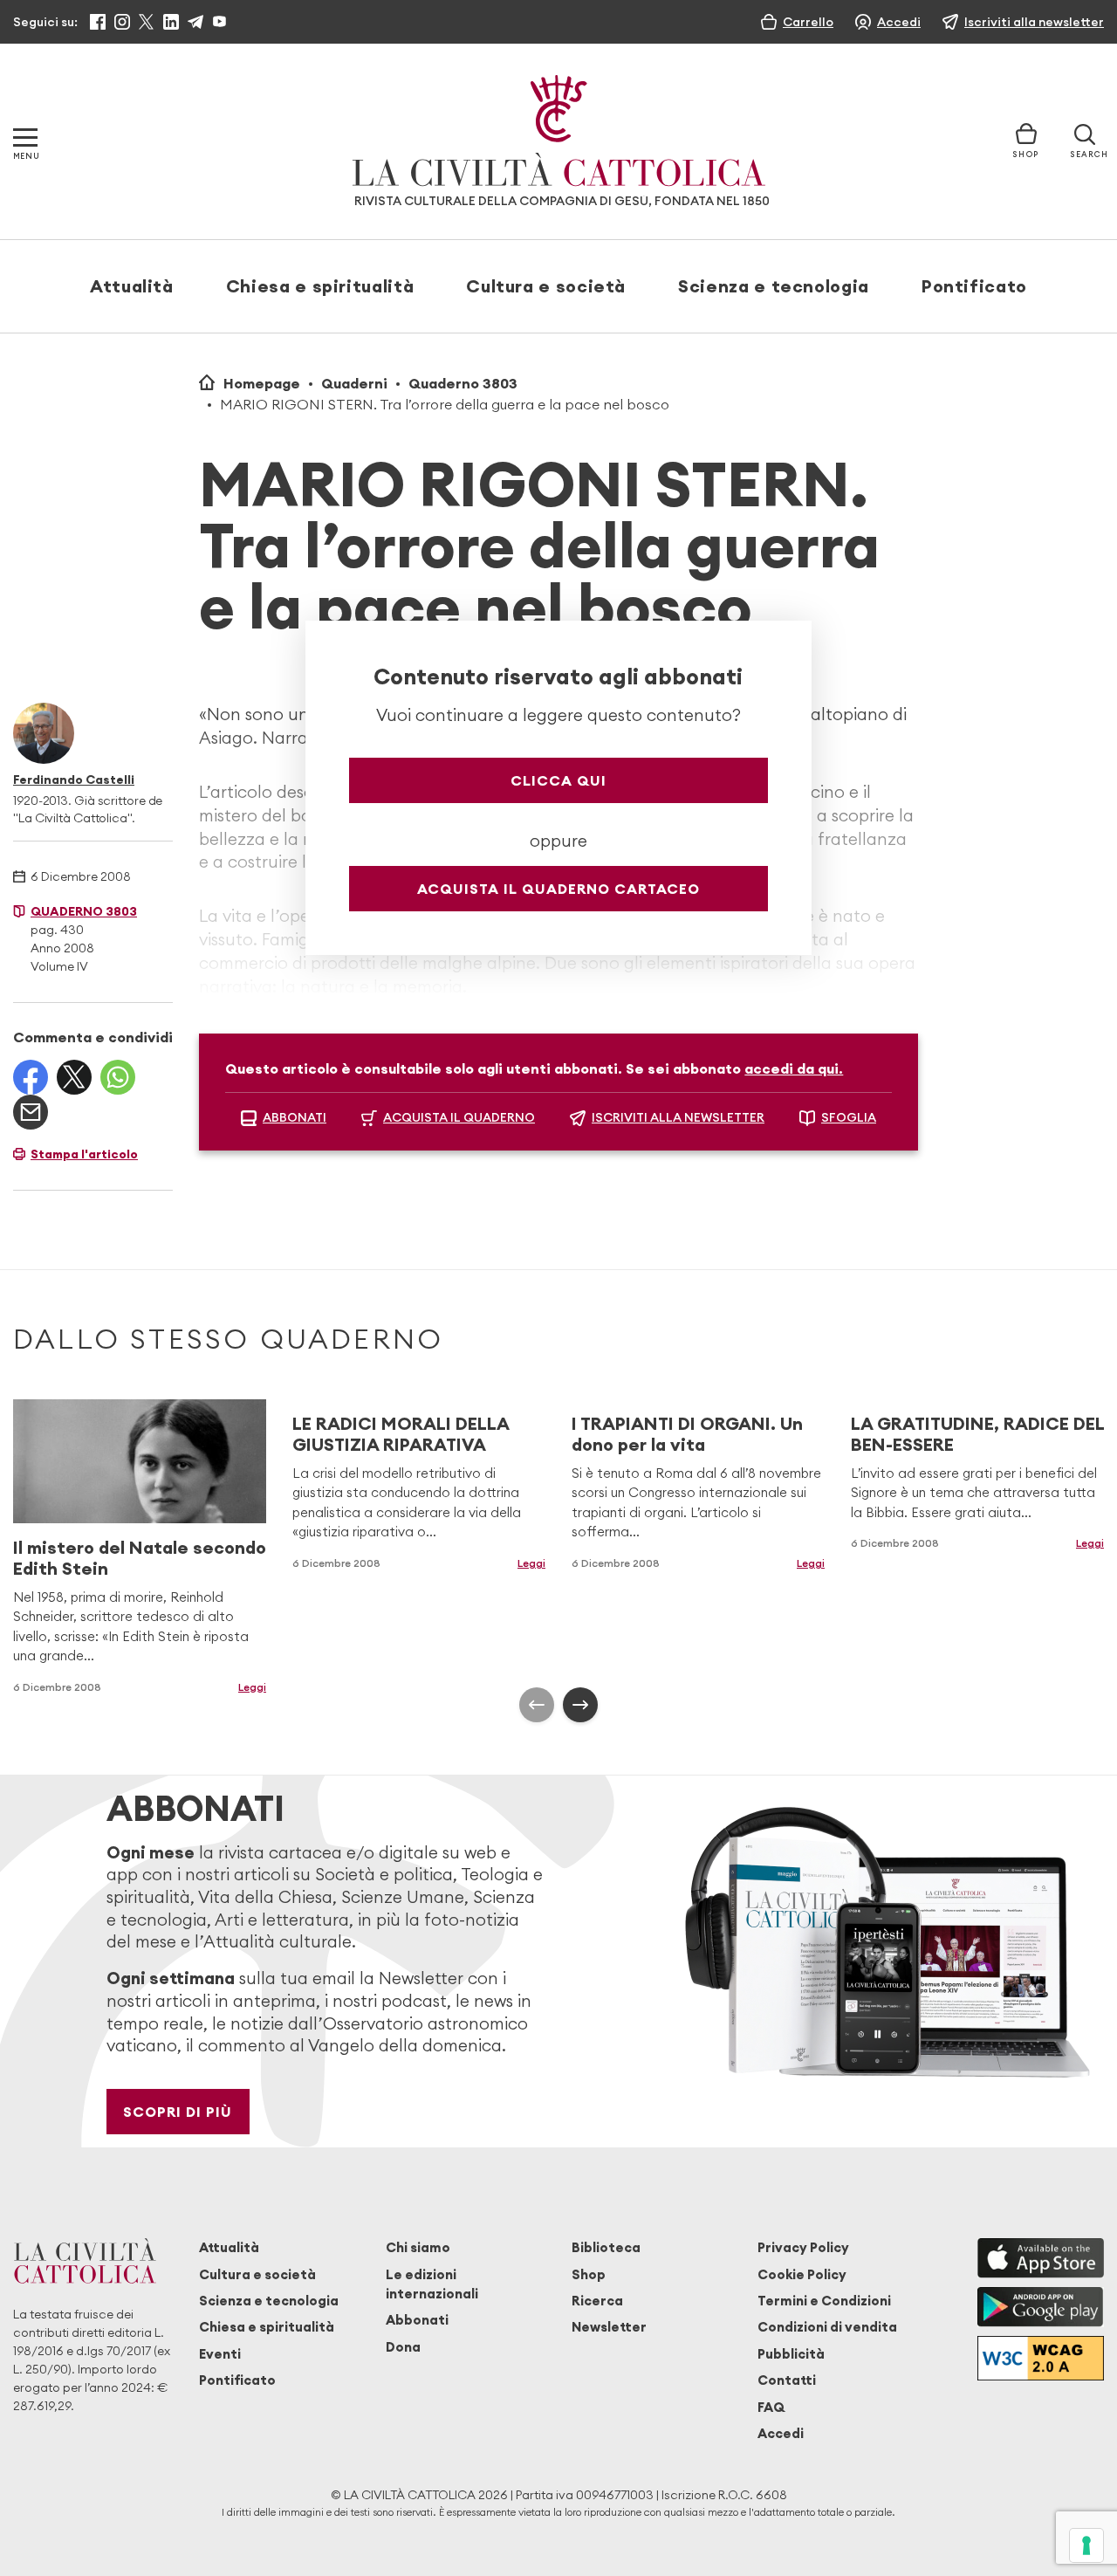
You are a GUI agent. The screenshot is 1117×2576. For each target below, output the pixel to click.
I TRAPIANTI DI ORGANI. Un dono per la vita (687, 1434)
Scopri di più (178, 2112)
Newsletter (609, 2327)
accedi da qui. (794, 1068)
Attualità (132, 286)
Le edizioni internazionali (432, 2284)
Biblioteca (606, 2247)
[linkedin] (171, 22)
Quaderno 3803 (463, 383)
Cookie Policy (802, 2274)
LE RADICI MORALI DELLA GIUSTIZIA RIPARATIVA (401, 1434)
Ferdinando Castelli (74, 780)
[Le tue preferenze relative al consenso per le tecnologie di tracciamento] (1086, 2545)
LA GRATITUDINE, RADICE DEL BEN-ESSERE (977, 1434)
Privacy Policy (803, 2247)
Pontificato (974, 286)
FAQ (771, 2407)
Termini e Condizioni (824, 2301)
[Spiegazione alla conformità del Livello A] (1041, 2358)
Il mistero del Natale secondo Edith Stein (140, 1558)
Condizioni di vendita (827, 2327)
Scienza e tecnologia (774, 286)
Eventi (220, 2354)
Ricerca (597, 2301)
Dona (403, 2347)
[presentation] (537, 1705)
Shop (589, 2274)
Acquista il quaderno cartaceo (558, 889)
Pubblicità (791, 2354)
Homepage (262, 383)
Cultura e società (546, 286)
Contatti (787, 2380)
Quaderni (354, 383)
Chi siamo (418, 2247)
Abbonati (417, 2320)
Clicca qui (558, 780)
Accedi (781, 2433)
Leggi (531, 1563)
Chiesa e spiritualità (320, 286)
